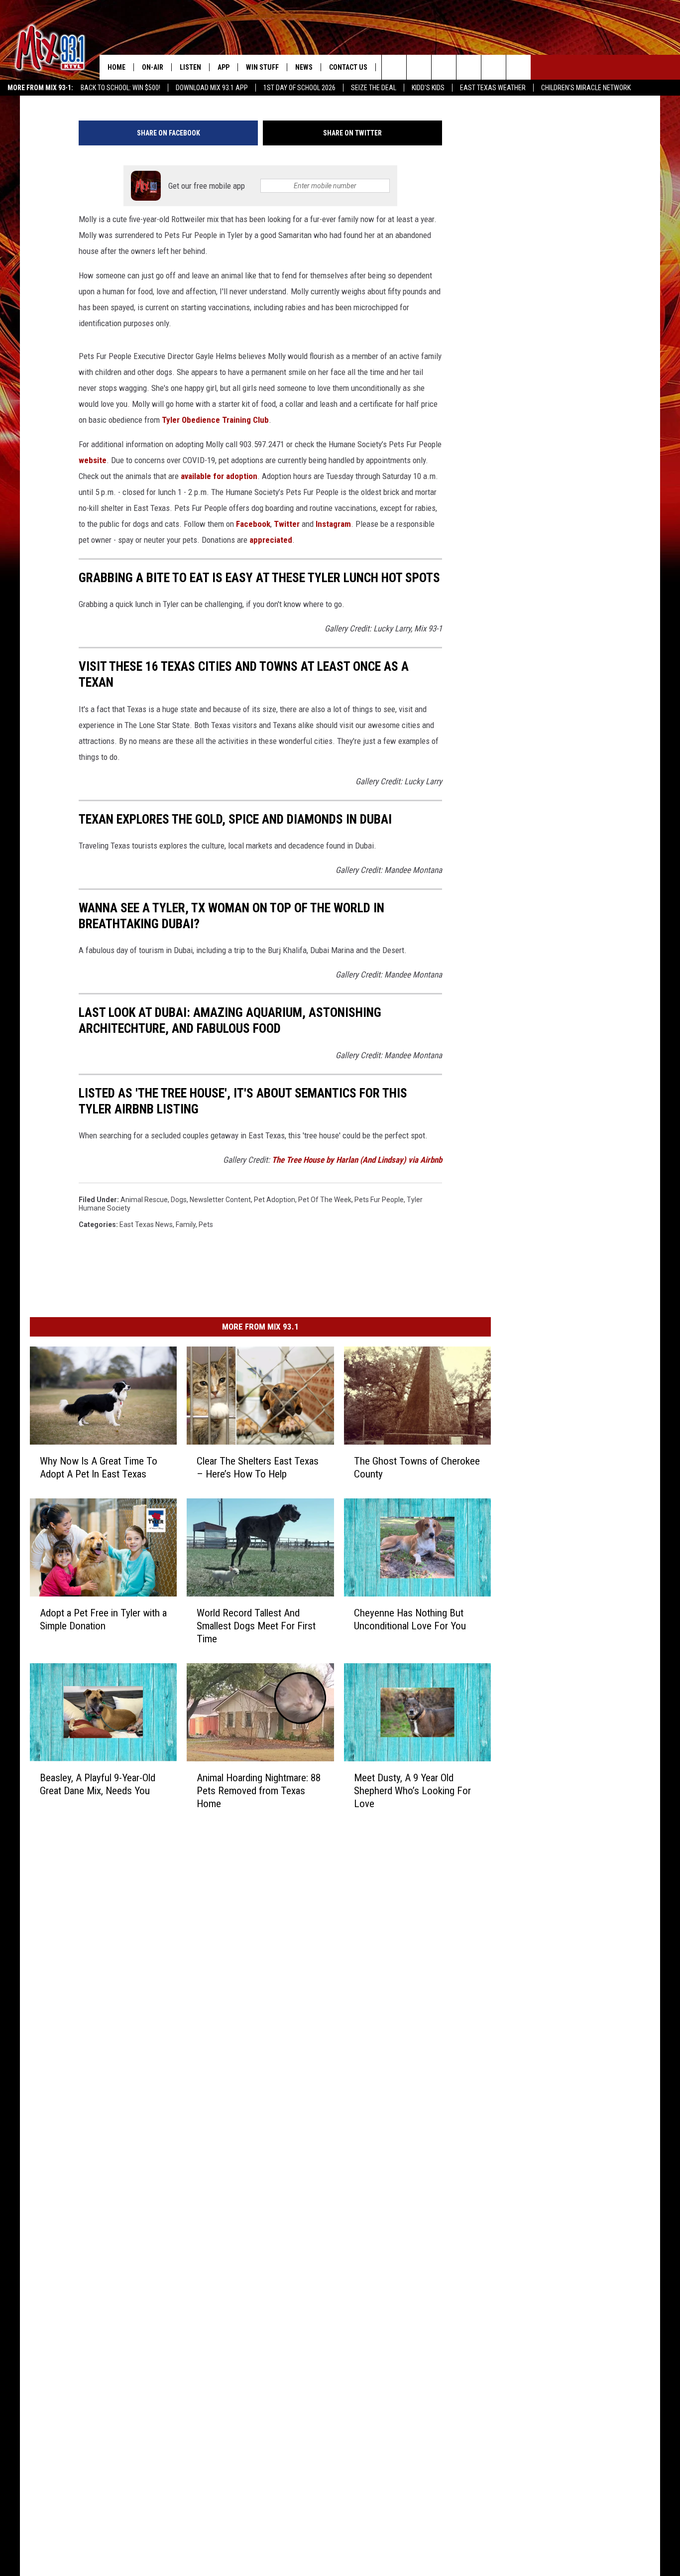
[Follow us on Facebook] (444, 67)
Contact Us (348, 67)
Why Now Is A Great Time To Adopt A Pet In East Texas (99, 1468)
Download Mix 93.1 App (212, 88)
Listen (190, 67)
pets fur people (379, 1200)
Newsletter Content (220, 1200)
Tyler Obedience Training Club (215, 420)
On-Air (153, 67)
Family (186, 1225)
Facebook (253, 524)
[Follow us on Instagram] (469, 67)
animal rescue (144, 1200)
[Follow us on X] (494, 67)
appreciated (271, 540)
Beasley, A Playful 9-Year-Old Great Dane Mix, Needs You (98, 1784)
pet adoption (275, 1200)
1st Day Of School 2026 (299, 88)
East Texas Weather (493, 88)
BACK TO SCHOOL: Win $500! (120, 88)
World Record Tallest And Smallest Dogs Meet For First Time (256, 1626)
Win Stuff (262, 67)
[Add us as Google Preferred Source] (419, 67)
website (93, 460)
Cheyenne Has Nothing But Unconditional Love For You (410, 1619)
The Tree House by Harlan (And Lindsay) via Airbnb (357, 1160)
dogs (179, 1200)
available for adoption (219, 476)
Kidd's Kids (428, 88)
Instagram (333, 524)
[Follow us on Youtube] (518, 67)
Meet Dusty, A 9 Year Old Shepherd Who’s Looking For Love (412, 1791)
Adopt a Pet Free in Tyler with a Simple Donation (103, 1619)
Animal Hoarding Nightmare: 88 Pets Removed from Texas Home (259, 1791)
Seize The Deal (374, 88)
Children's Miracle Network (586, 88)
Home (116, 67)
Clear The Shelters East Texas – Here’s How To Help (258, 1468)
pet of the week (325, 1200)
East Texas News (146, 1225)
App (224, 67)
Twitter (287, 524)
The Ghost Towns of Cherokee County (417, 1468)
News (304, 67)
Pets (206, 1225)
